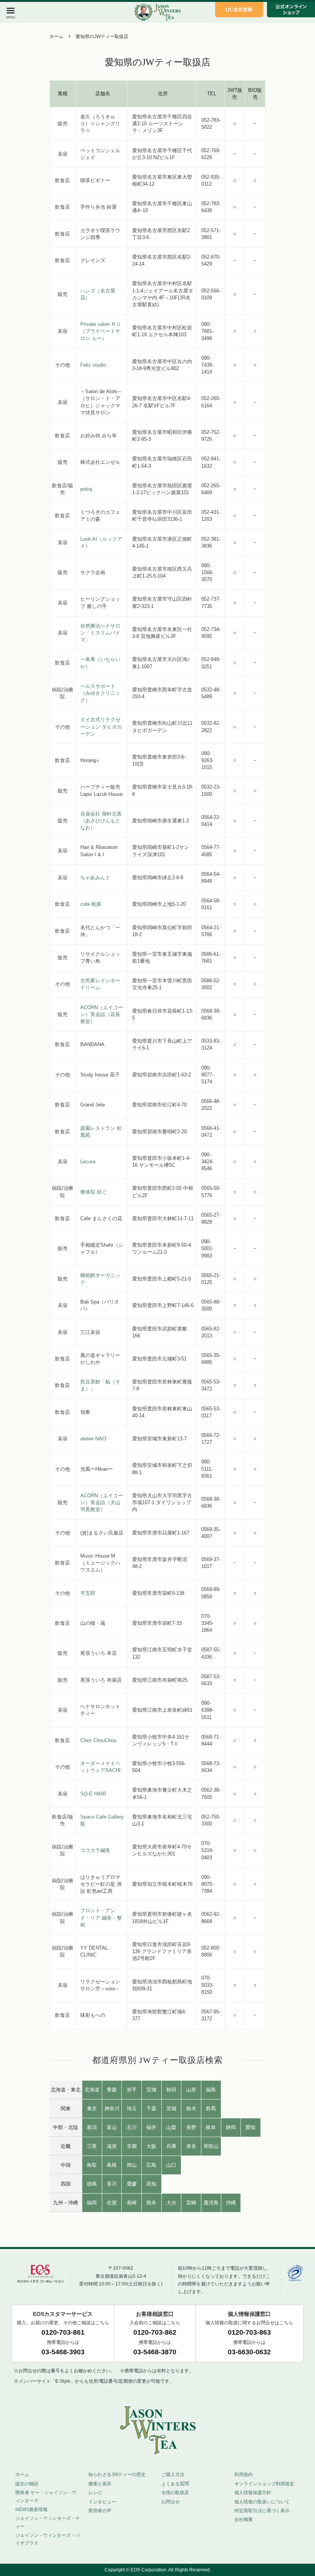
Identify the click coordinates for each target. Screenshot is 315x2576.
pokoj (86, 489)
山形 (191, 2090)
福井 (151, 2127)
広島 (151, 2165)
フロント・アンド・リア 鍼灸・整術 (101, 1917)
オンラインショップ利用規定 (264, 2484)
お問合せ (171, 2502)
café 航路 (91, 904)
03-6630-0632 (249, 2352)
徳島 (92, 2184)
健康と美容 (100, 2484)
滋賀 (112, 2146)
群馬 (211, 2108)
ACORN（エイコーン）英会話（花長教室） (102, 1014)
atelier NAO (93, 1439)
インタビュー (102, 2502)
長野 (191, 2127)
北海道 (92, 2090)
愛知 (250, 2127)
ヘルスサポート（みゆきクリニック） (100, 693)
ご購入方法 (173, 2475)
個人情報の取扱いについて (262, 2502)
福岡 (92, 2203)
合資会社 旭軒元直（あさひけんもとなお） (101, 821)
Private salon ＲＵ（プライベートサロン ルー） (101, 331)
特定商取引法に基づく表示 (262, 2511)
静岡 (231, 2127)
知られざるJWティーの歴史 (117, 2475)
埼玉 (132, 2108)
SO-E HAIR (93, 1794)
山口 (171, 2165)
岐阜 (211, 2127)
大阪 (151, 2146)
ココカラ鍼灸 (95, 1850)
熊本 (151, 2203)
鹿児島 (211, 2203)
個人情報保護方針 (253, 2493)
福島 (211, 2090)
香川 (112, 2184)
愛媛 (132, 2184)
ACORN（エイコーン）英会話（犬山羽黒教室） (102, 1502)
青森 (112, 2090)
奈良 (191, 2146)
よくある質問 (175, 2484)
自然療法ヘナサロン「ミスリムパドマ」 (100, 633)
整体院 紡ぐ (94, 1192)
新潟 (92, 2127)
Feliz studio (93, 365)
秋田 (171, 2090)
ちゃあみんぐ (95, 878)
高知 (151, 2184)
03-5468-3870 (155, 2352)
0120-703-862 (155, 2332)
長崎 (132, 2203)
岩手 (132, 2090)
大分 (171, 2203)
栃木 (191, 2108)
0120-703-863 (249, 2332)
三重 (92, 2146)
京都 (132, 2146)
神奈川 (112, 2108)
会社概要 (244, 2520)
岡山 (132, 2165)
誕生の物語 (27, 2484)
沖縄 (231, 2203)
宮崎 (191, 2203)
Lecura (88, 1162)
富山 (112, 2127)
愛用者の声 (100, 2511)
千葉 (151, 2108)
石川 (132, 2127)
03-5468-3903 (63, 2352)
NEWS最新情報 (31, 2510)
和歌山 (211, 2146)
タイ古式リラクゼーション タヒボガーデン (101, 727)
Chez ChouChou (98, 1740)
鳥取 (92, 2165)
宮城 (151, 2090)
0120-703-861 (63, 2332)
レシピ (95, 2493)
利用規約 (244, 2475)
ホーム (56, 37)
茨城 (171, 2108)
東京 (92, 2108)
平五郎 (88, 1593)
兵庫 (171, 2146)
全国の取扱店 (175, 2493)
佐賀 (112, 2203)
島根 (112, 2165)
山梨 (171, 2127)
